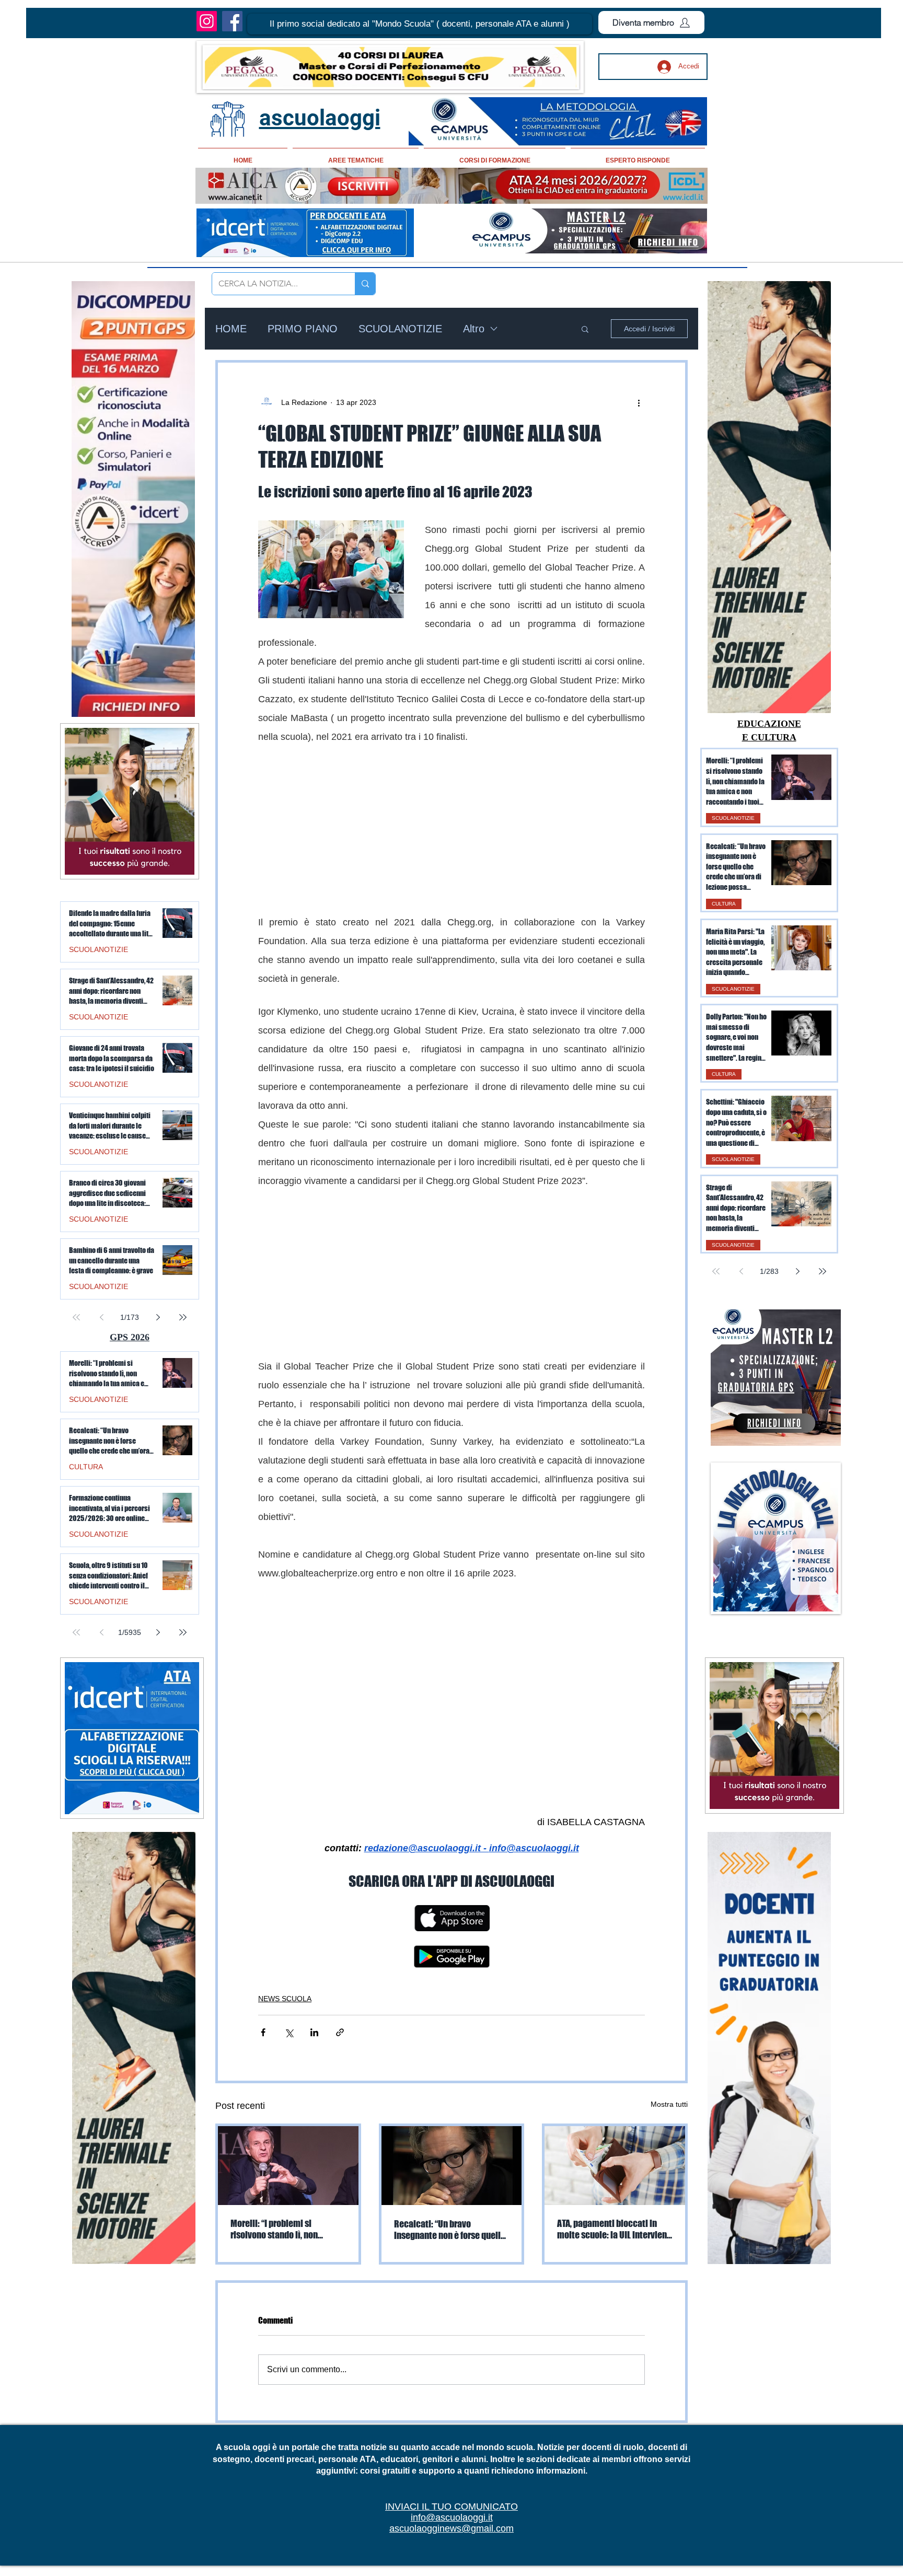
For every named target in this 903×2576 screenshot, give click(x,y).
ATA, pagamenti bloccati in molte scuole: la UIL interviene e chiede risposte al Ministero (614, 2268)
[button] (420, 24)
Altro (474, 329)
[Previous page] (741, 1271)
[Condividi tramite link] (340, 2071)
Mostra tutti (669, 2143)
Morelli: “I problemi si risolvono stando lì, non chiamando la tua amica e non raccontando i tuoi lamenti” (287, 2268)
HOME (231, 329)
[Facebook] (232, 21)
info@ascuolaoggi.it (452, 2556)
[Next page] (797, 1271)
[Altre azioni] (639, 402)
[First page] (716, 1271)
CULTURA (724, 904)
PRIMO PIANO (303, 329)
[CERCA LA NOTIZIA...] (365, 284)
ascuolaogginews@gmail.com (451, 2567)
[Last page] (823, 1271)
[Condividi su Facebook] (263, 2071)
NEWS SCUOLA (285, 2037)
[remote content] (451, 823)
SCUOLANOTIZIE (400, 329)
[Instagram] (207, 21)
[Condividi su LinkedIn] (314, 2071)
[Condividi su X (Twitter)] (289, 2071)
